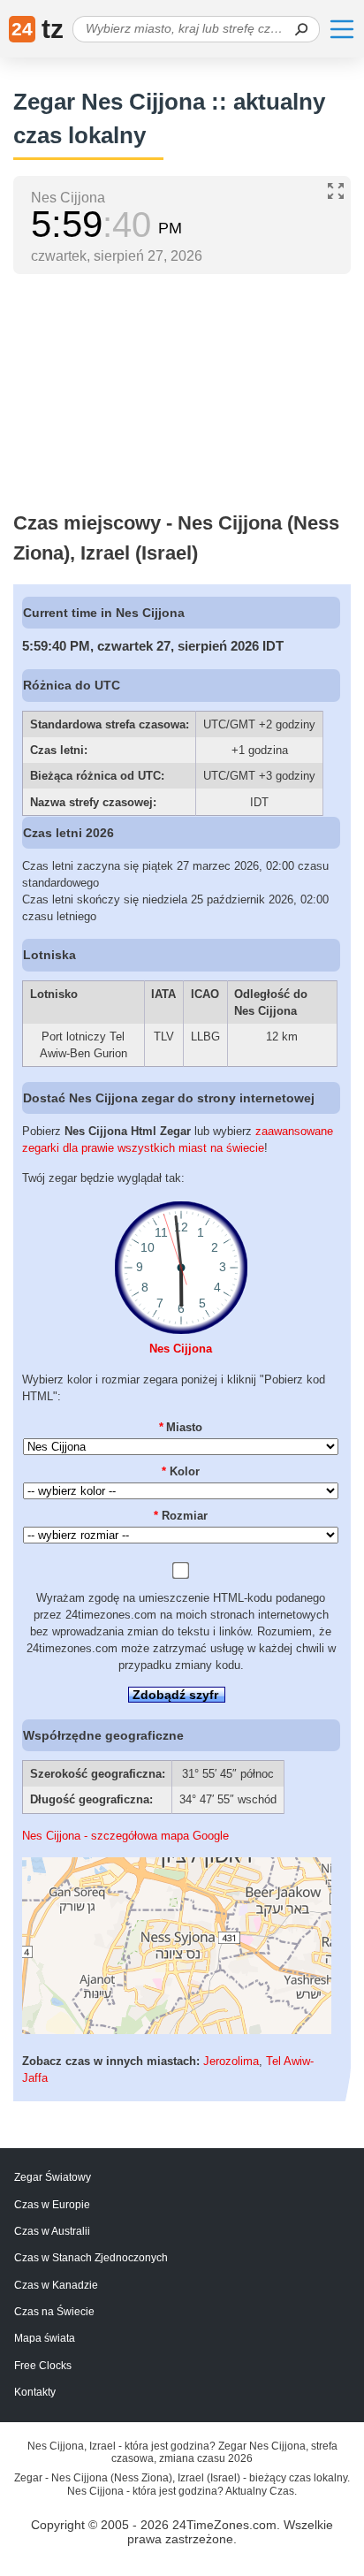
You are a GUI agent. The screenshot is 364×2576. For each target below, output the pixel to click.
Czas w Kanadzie (56, 2285)
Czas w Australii (52, 2231)
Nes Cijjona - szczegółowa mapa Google (125, 1836)
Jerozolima (231, 2061)
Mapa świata (45, 2338)
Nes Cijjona (181, 1349)
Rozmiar (181, 1516)
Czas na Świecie (54, 2312)
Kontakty (35, 2392)
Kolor (181, 1471)
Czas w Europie (52, 2205)
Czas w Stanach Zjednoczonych (91, 2258)
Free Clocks (43, 2366)
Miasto (181, 1427)
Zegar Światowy (53, 2177)
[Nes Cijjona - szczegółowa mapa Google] (177, 2030)
